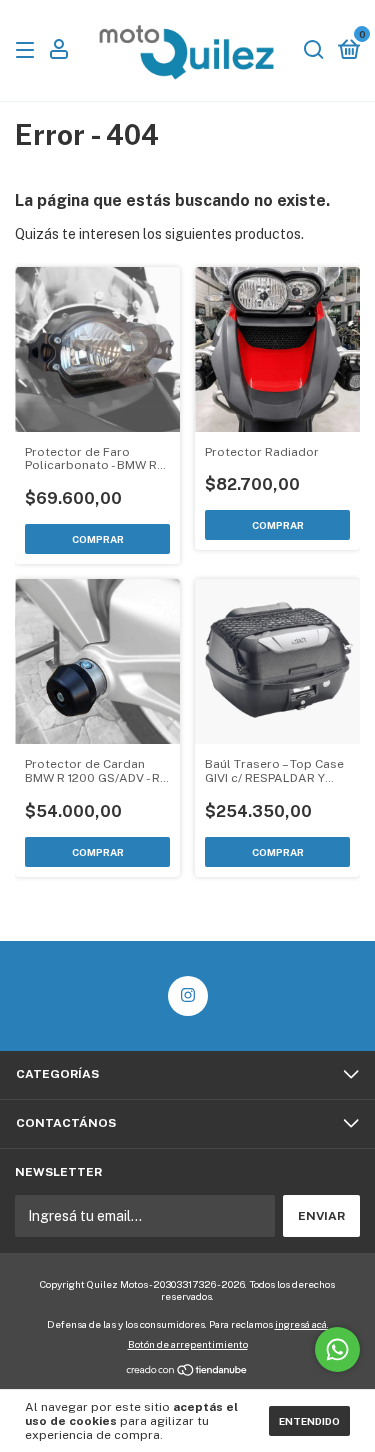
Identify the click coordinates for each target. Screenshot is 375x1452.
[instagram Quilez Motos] (188, 996)
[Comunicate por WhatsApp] (337, 1349)
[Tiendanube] (187, 1371)
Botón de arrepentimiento (188, 1344)
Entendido (309, 1421)
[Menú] (28, 51)
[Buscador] (314, 51)
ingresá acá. (302, 1324)
